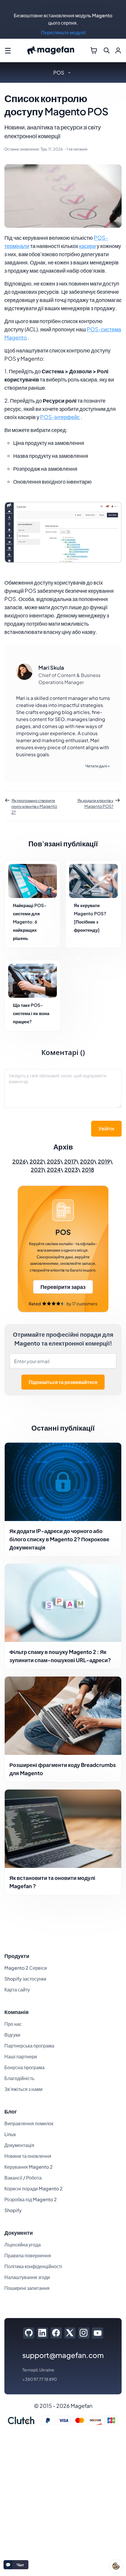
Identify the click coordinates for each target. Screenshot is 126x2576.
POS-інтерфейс (60, 417)
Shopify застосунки (25, 1979)
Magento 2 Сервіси (26, 1968)
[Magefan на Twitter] (70, 2333)
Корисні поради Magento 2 (34, 2188)
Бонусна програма (24, 2067)
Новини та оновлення (28, 2156)
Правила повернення (28, 2255)
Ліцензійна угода (23, 2245)
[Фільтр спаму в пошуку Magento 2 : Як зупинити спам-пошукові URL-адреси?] (63, 1603)
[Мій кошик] (94, 50)
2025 (54, 1161)
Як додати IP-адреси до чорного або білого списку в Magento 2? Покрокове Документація (59, 1539)
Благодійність (19, 2078)
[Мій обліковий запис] (118, 50)
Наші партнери (21, 2056)
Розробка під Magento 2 (31, 2199)
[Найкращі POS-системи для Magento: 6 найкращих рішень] (33, 881)
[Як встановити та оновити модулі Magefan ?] (63, 1829)
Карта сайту (17, 1990)
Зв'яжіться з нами (23, 2089)
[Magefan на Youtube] (98, 2333)
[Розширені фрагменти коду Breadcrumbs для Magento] (63, 1716)
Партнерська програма (29, 2046)
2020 (87, 1161)
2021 (37, 1170)
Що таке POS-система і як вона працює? (31, 1013)
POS (59, 72)
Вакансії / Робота (23, 2178)
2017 (70, 1161)
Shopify (13, 2210)
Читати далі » (98, 766)
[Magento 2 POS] (63, 1249)
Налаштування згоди (27, 2277)
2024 (54, 1170)
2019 (104, 1161)
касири (87, 246)
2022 (36, 1161)
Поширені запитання (27, 2288)
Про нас (13, 2024)
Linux (10, 2134)
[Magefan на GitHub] (29, 2333)
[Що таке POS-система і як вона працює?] (33, 981)
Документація (19, 2145)
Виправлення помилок (29, 2123)
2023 (71, 1170)
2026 (19, 1161)
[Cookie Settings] (116, 2566)
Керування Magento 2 (29, 2167)
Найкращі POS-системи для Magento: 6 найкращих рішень (30, 922)
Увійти (106, 1129)
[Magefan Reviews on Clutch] (21, 2420)
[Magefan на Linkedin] (42, 2333)
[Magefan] (51, 51)
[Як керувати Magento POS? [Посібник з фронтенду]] (93, 881)
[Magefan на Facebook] (56, 2333)
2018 (88, 1170)
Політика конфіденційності (33, 2266)
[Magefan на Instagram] (84, 2333)
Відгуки (12, 2035)
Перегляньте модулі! (63, 32)
